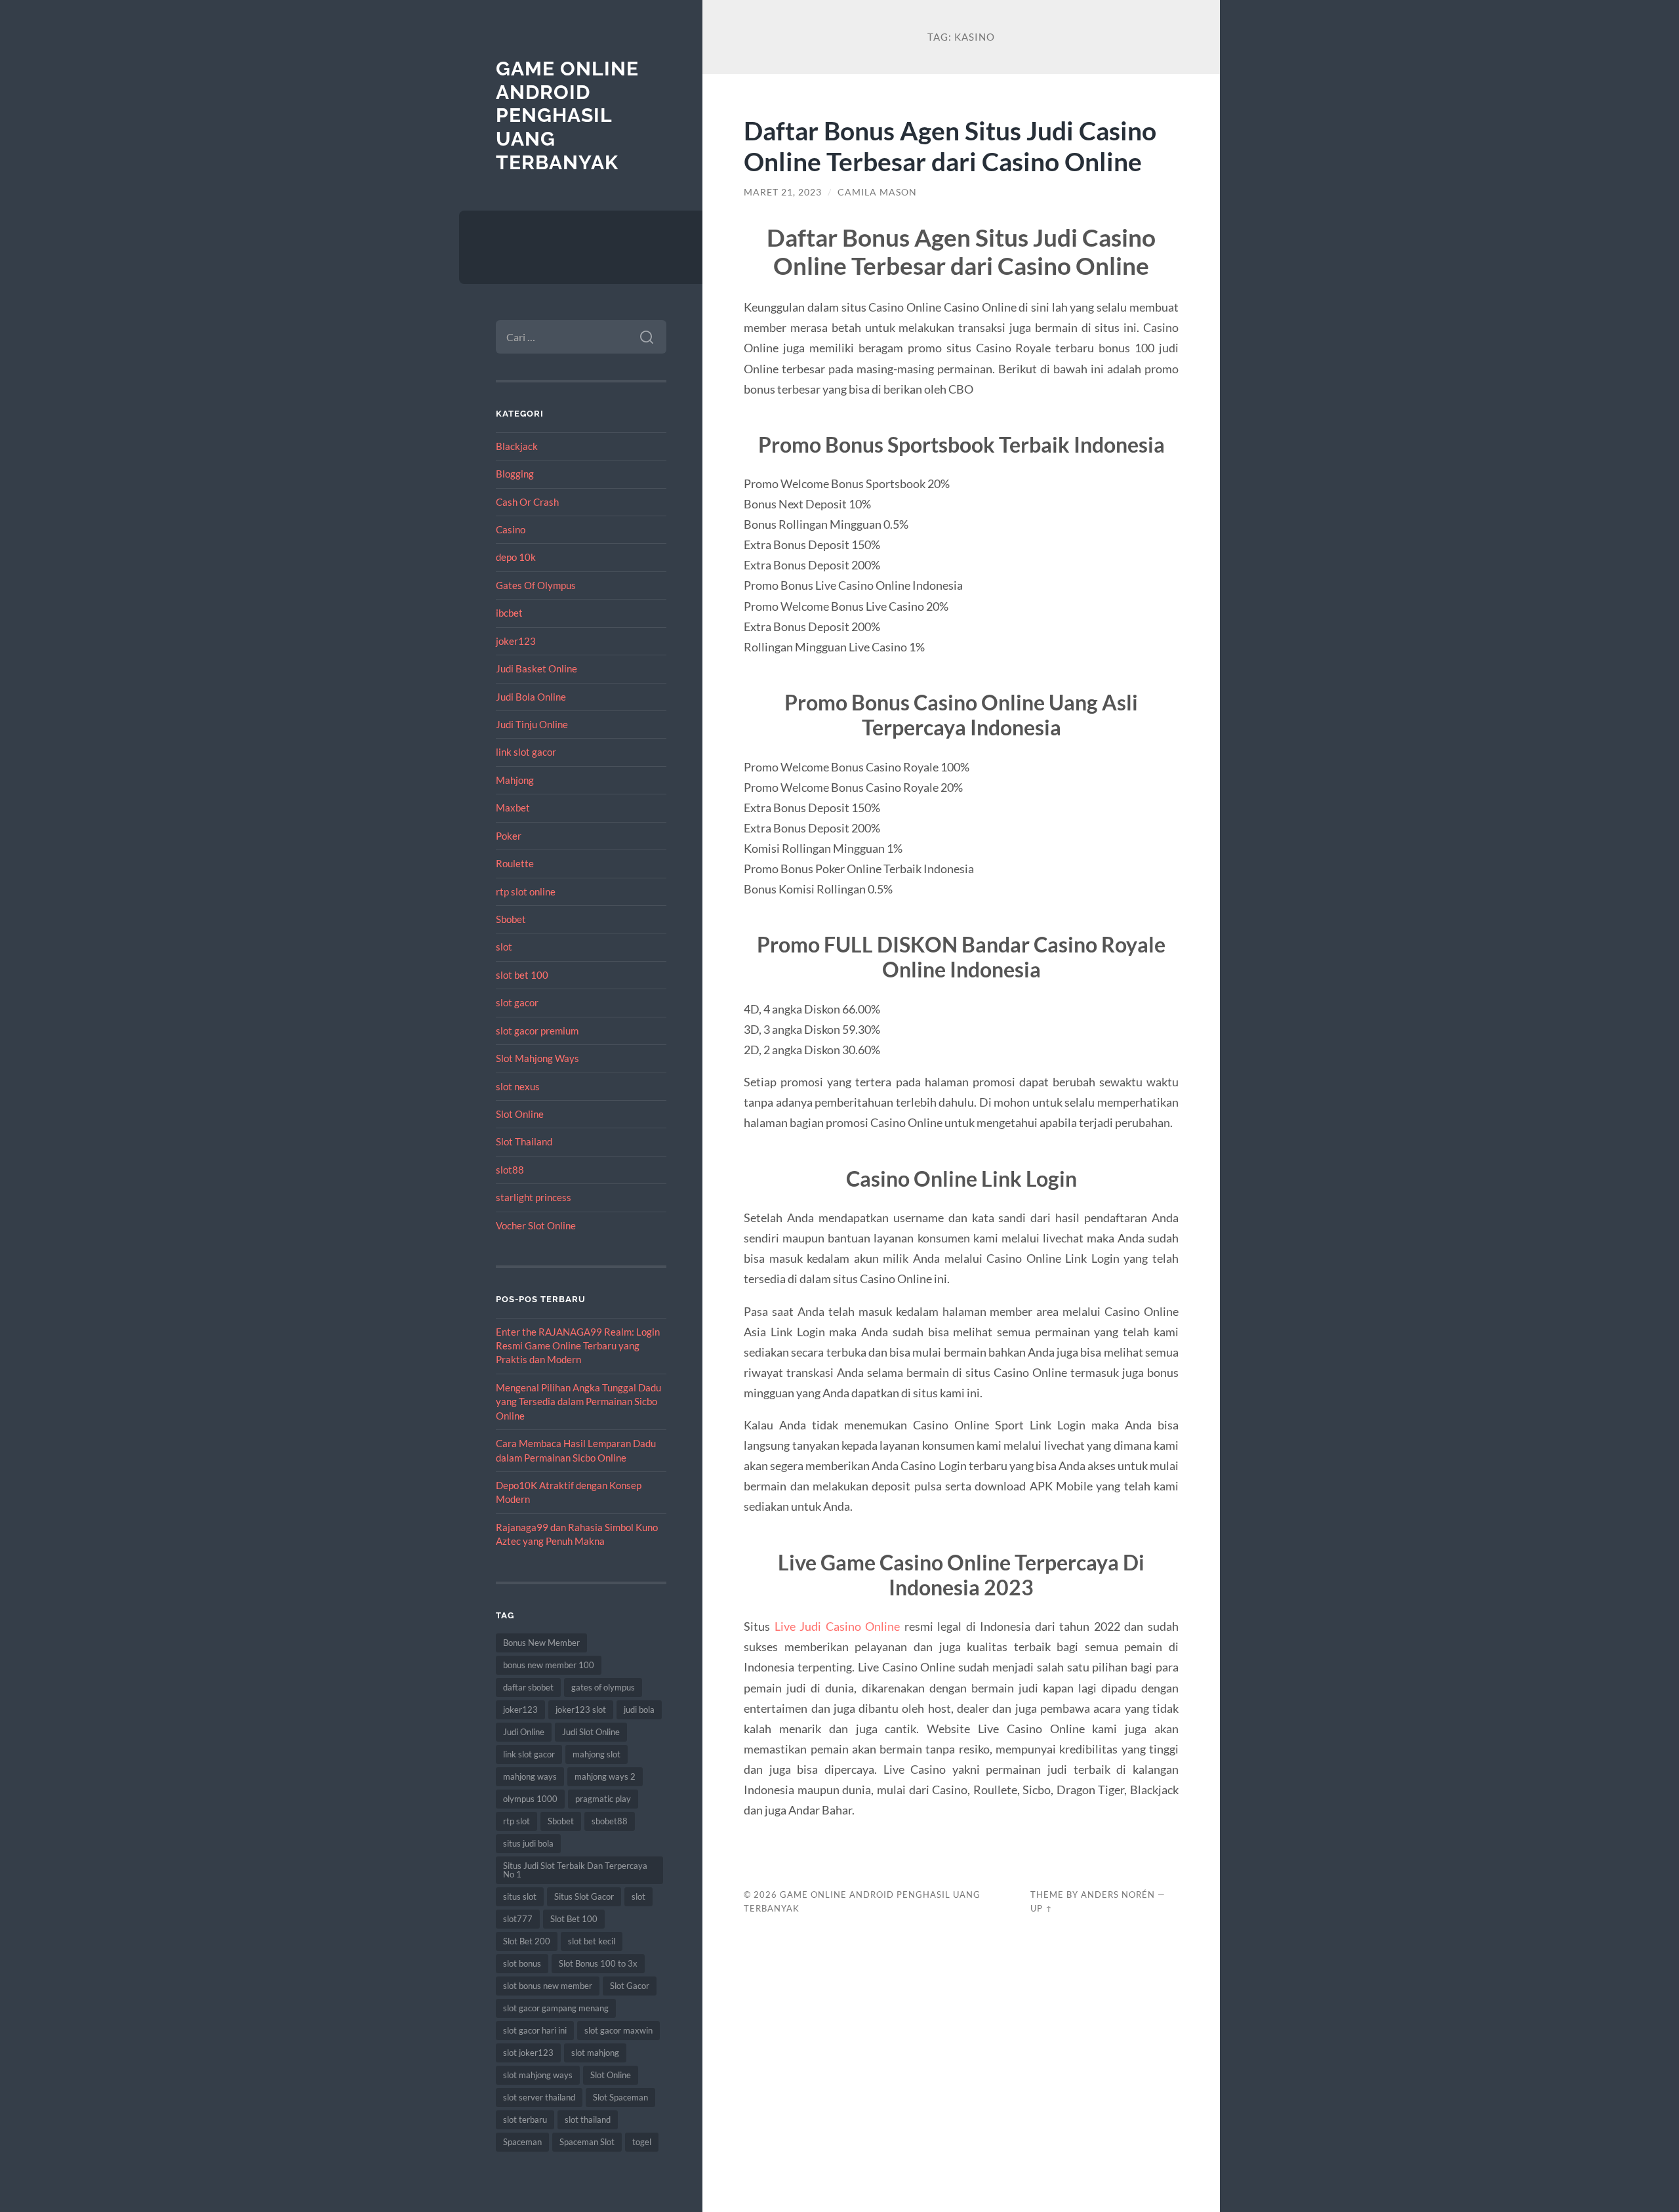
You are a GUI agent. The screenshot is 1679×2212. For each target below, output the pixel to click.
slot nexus (518, 1086)
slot (504, 947)
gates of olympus (603, 1687)
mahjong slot (597, 1754)
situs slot (520, 1896)
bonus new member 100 (549, 1665)
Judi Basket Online (536, 668)
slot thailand (588, 2120)
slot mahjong (595, 2053)
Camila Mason (877, 192)
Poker (509, 836)
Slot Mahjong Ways (537, 1058)
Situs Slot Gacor (584, 1896)
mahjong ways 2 (605, 1776)
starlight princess (534, 1197)
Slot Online (520, 1114)
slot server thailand (539, 2097)
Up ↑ (1042, 1908)
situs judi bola (528, 1843)
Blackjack (517, 446)
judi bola (639, 1710)
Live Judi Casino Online (838, 1626)
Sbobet (511, 919)
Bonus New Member (541, 1643)
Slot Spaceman (620, 2097)
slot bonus (522, 1963)
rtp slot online (526, 891)
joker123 (516, 641)
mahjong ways (530, 1776)
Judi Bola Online (531, 697)
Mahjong (515, 780)
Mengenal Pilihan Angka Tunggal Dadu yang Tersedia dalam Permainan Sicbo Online (578, 1402)
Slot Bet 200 (527, 1941)
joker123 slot (581, 1710)
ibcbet (509, 613)
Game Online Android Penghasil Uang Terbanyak (567, 115)
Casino (511, 529)
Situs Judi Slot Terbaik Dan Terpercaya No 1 (575, 1870)
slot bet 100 (522, 975)
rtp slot (516, 1821)
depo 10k (516, 557)
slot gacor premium (537, 1031)
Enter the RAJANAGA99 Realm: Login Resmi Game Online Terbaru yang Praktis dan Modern (578, 1346)
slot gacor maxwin (618, 2030)
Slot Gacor (630, 1986)
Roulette (515, 863)
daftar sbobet (528, 1687)
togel (642, 2142)
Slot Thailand (524, 1141)
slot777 (518, 1919)
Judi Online (524, 1732)
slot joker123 (528, 2053)
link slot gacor (526, 752)
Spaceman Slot (587, 2142)
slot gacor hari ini (535, 2030)
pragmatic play (603, 1799)
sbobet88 (610, 1821)
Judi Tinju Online (532, 724)
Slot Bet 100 (574, 1919)
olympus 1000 (530, 1799)
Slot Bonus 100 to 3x (598, 1963)
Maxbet (513, 808)
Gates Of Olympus (536, 585)
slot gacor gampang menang (556, 2008)
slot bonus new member (548, 1986)
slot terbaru (525, 2120)
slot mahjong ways (538, 2075)
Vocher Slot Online (536, 1225)
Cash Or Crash (527, 502)
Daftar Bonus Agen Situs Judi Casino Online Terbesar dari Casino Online (950, 146)
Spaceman (522, 2142)
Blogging (515, 474)
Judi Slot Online (591, 1732)
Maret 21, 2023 (783, 192)
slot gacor (517, 1002)
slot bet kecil (592, 1941)
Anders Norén (1118, 1895)
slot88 (510, 1170)
